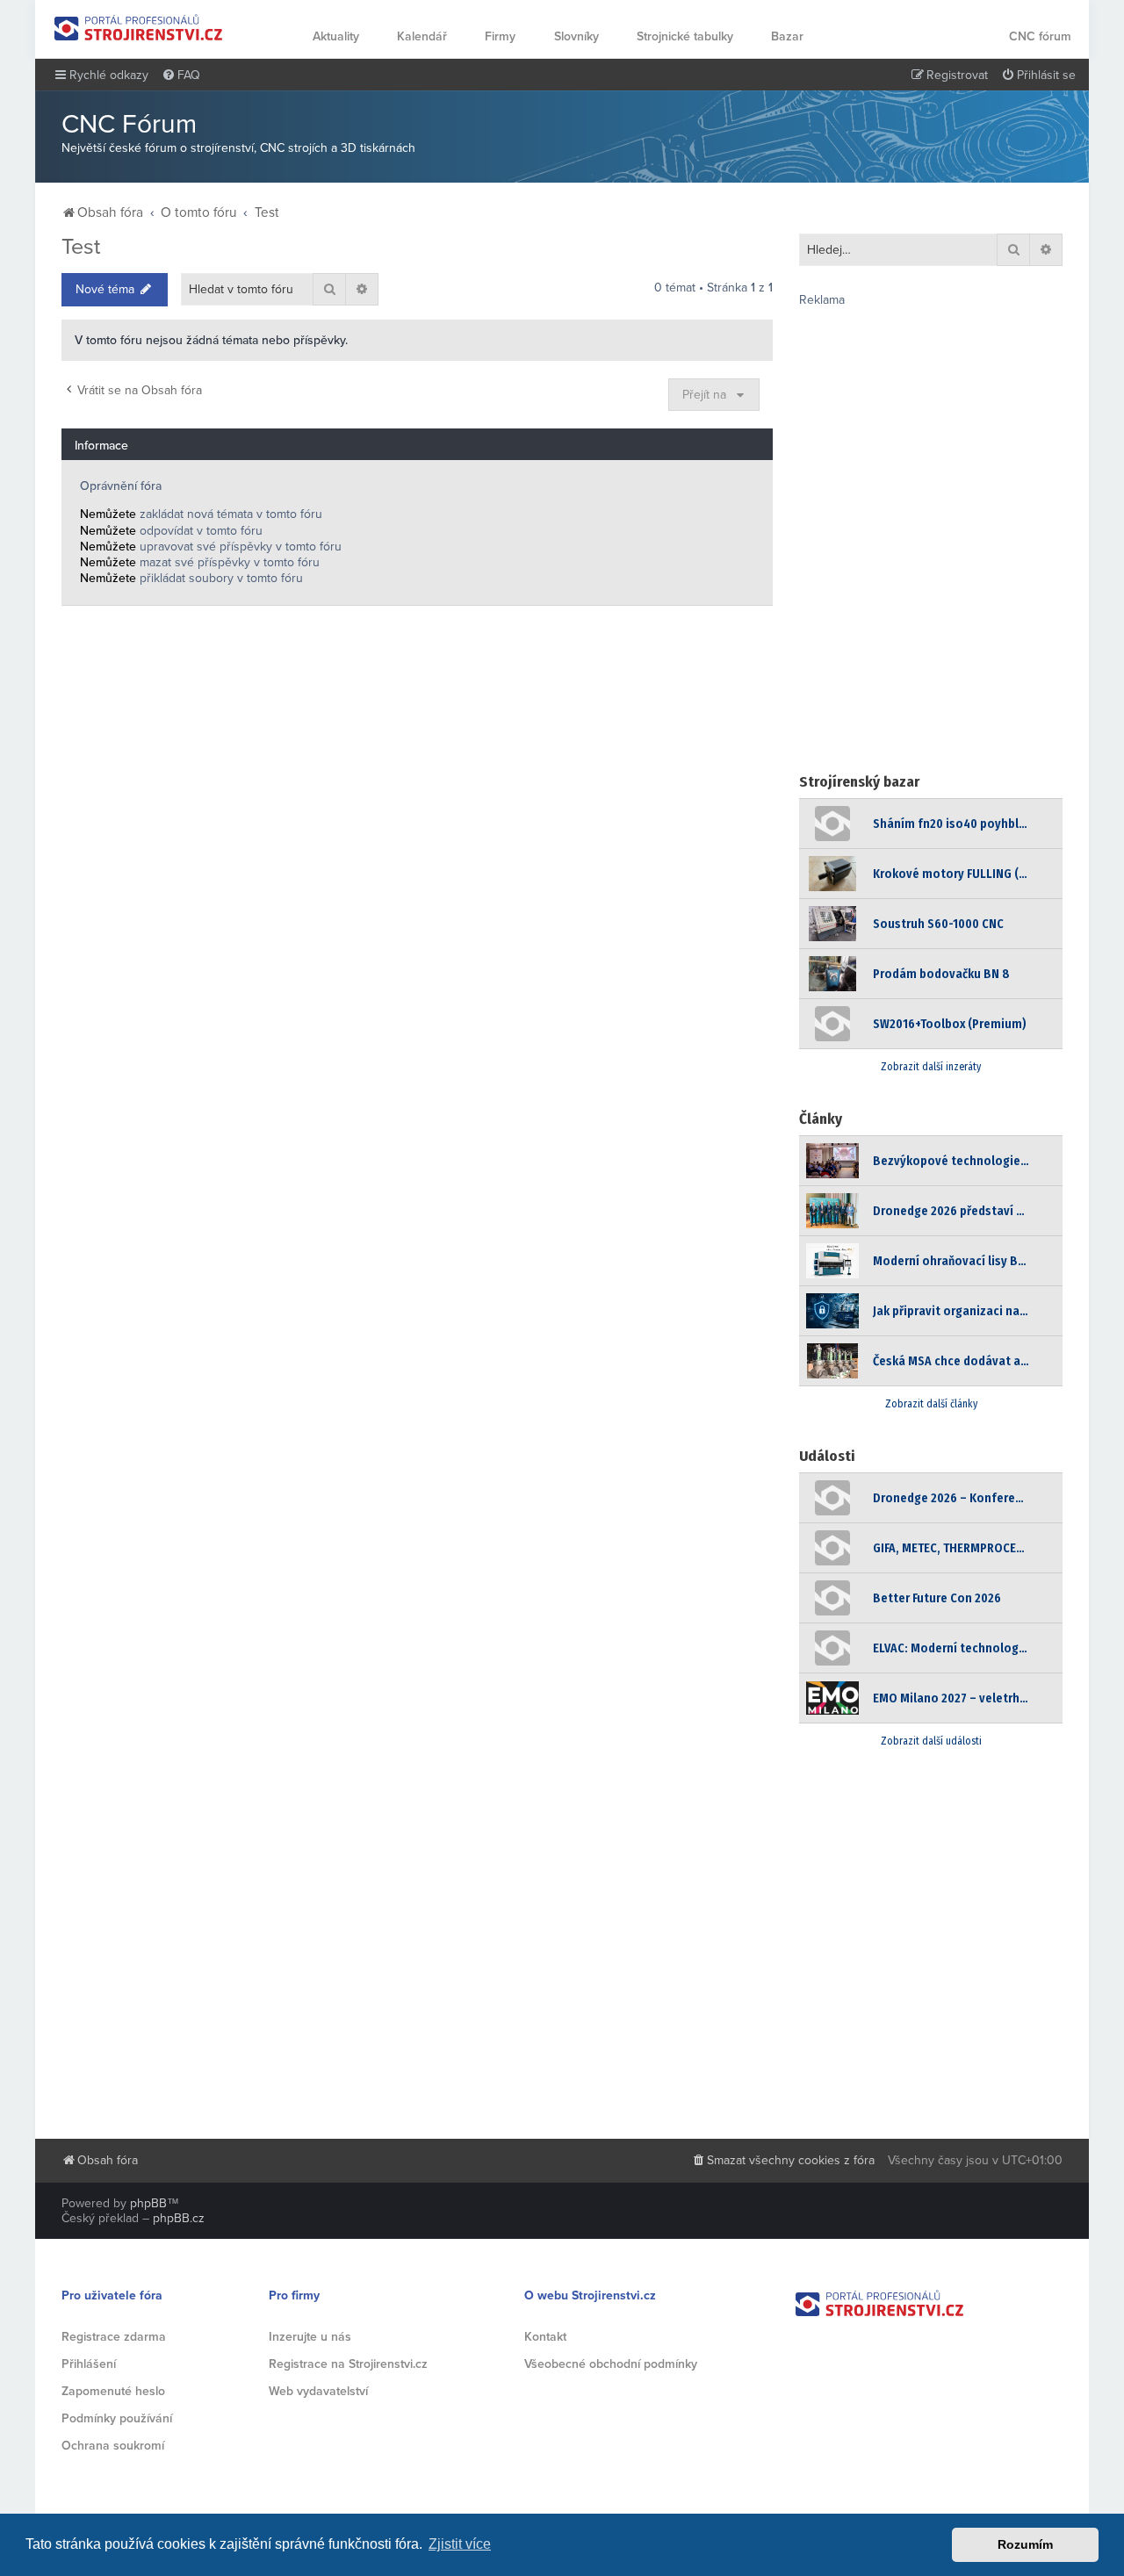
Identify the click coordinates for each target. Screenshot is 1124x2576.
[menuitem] (181, 76)
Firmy (500, 36)
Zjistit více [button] (460, 2544)
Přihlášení (89, 2364)
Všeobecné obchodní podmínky (611, 2364)
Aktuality (336, 36)
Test (81, 247)
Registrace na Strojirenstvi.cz (348, 2364)
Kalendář (422, 36)
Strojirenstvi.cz (139, 28)
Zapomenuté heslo (113, 2391)
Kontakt (545, 2337)
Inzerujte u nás (310, 2337)
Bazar (787, 36)
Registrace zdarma (114, 2337)
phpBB (148, 2203)
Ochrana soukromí (113, 2446)
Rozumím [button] (1025, 2544)
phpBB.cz (179, 2218)
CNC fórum (1040, 36)
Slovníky (576, 36)
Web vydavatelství (318, 2391)
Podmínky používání (117, 2418)
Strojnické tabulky (685, 36)
